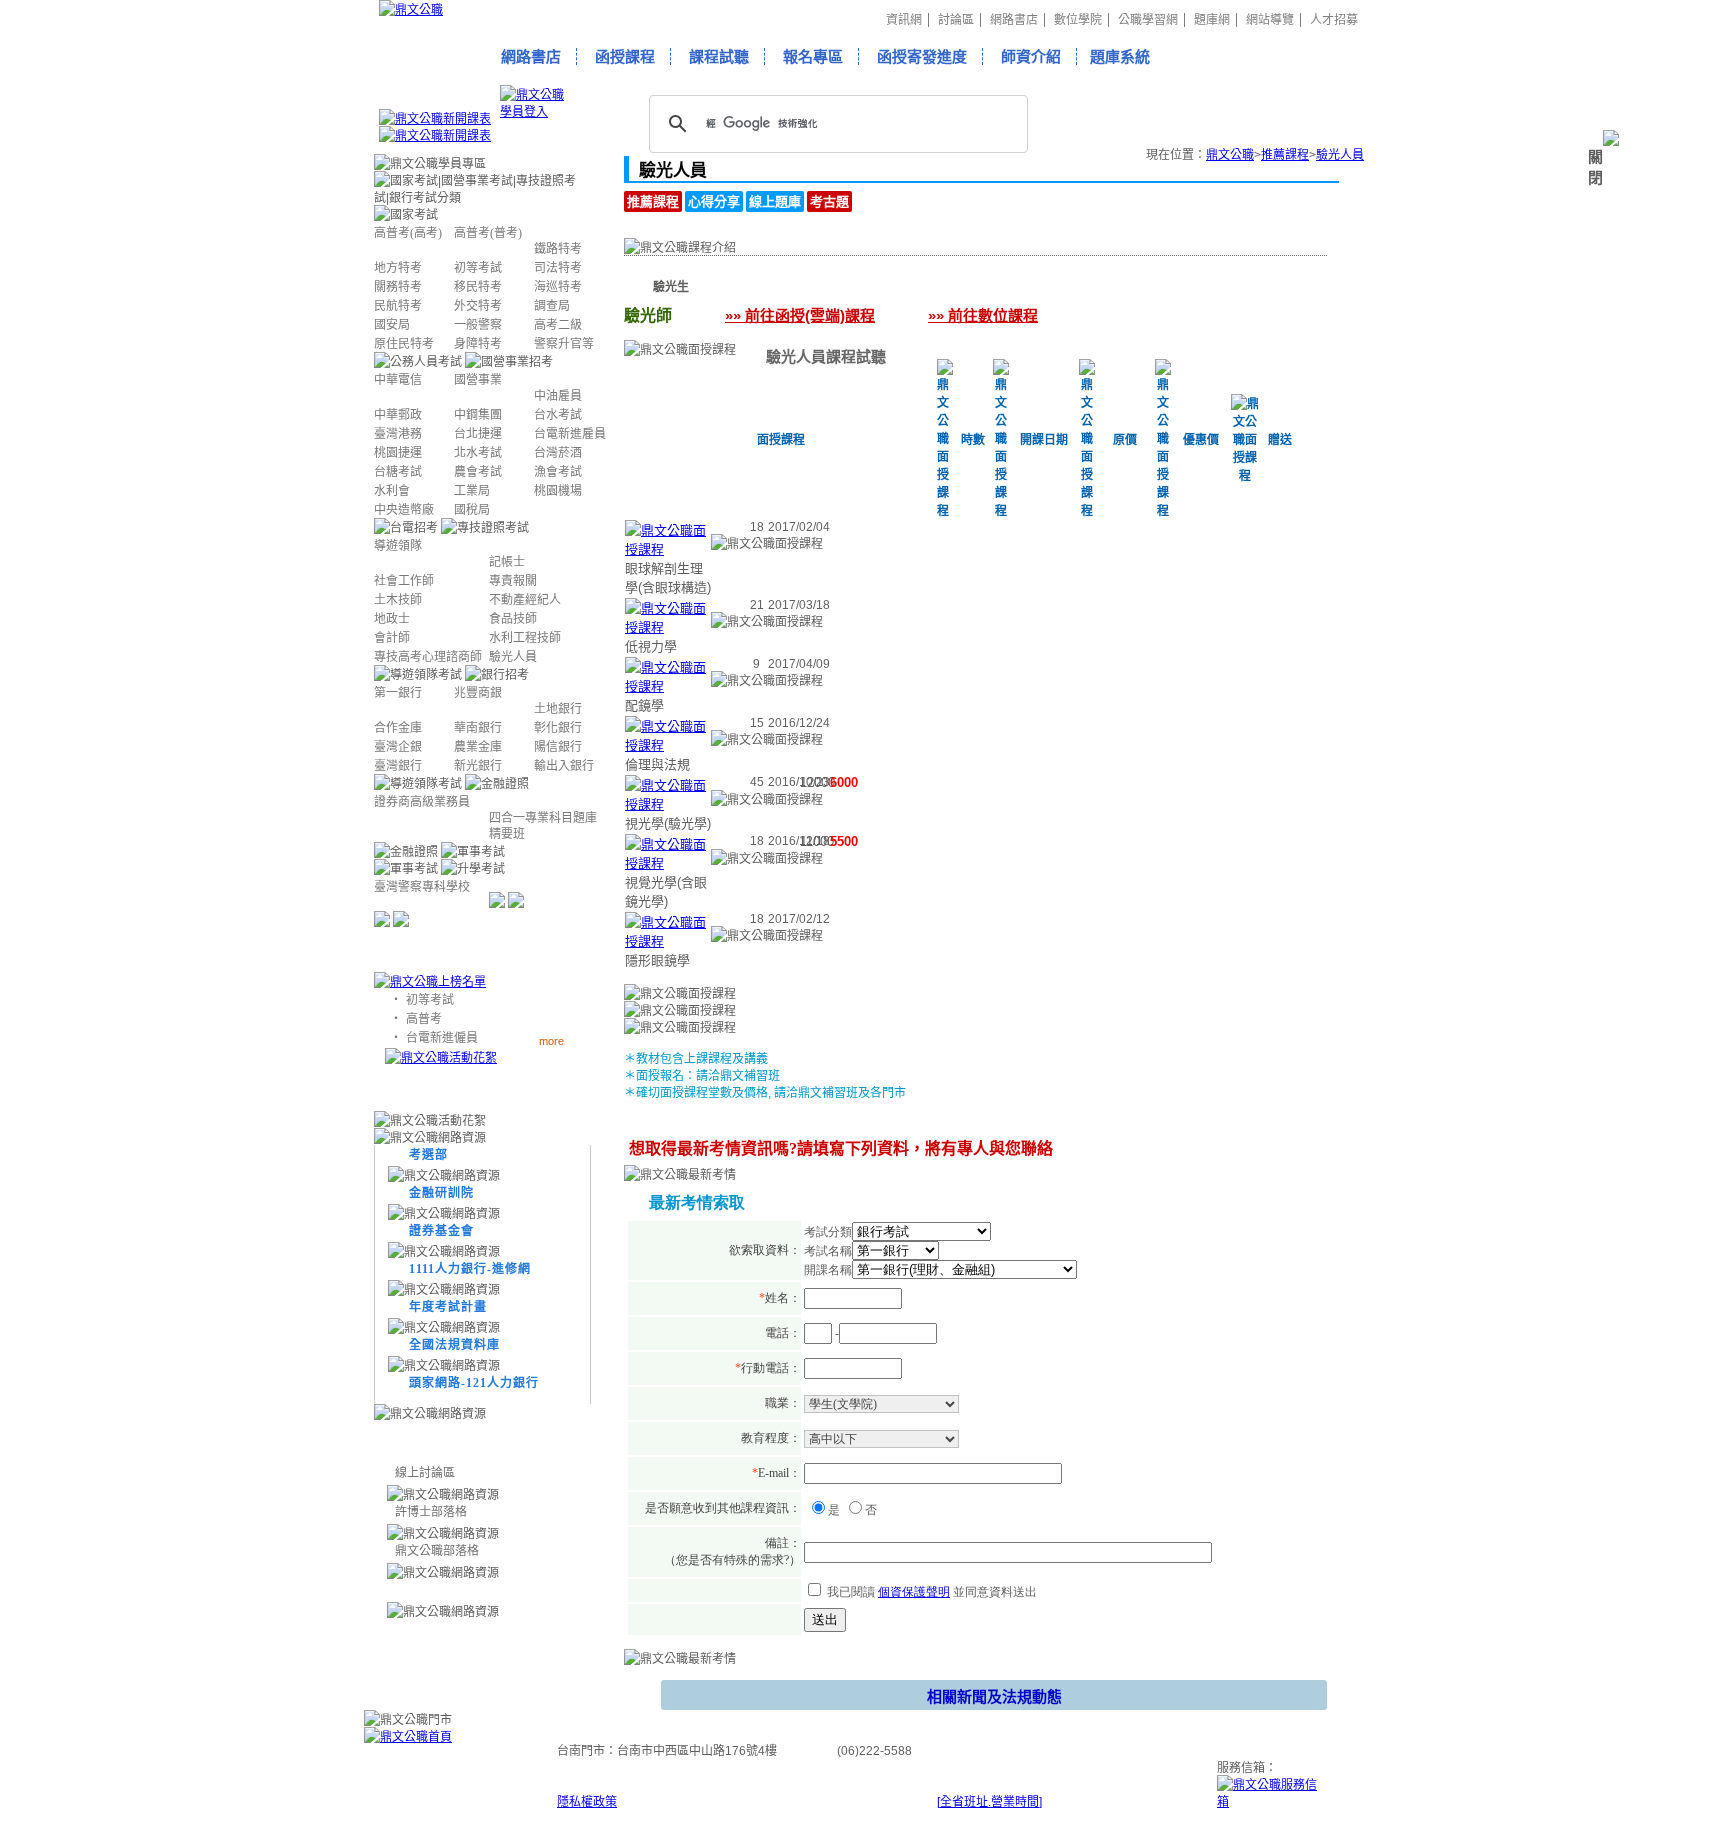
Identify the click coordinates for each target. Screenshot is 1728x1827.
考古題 (829, 201)
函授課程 (625, 56)
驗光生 (671, 287)
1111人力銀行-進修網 (470, 1269)
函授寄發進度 (922, 56)
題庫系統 (1120, 56)
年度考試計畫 (448, 1307)
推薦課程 (1285, 155)
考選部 (428, 1155)
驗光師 (765, 287)
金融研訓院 (441, 1193)
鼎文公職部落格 (437, 1551)
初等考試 (430, 1000)
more (551, 1040)
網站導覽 (1270, 20)
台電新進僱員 (442, 1038)
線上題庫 (775, 201)
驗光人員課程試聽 (826, 356)
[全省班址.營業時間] (989, 1802)
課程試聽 (719, 56)
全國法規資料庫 (454, 1345)
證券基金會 (441, 1231)
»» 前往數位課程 (983, 315)
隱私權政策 (587, 1802)
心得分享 (714, 201)
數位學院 (1078, 20)
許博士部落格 (431, 1512)
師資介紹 (1031, 56)
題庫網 (1212, 20)
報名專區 (813, 56)
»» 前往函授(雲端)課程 (800, 315)
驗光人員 (1340, 155)
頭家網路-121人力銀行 (474, 1383)
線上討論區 (425, 1473)
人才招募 (1334, 20)
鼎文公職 (1230, 155)
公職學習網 (1148, 20)
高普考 (424, 1019)
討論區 (956, 20)
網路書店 (1014, 20)
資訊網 (904, 20)
